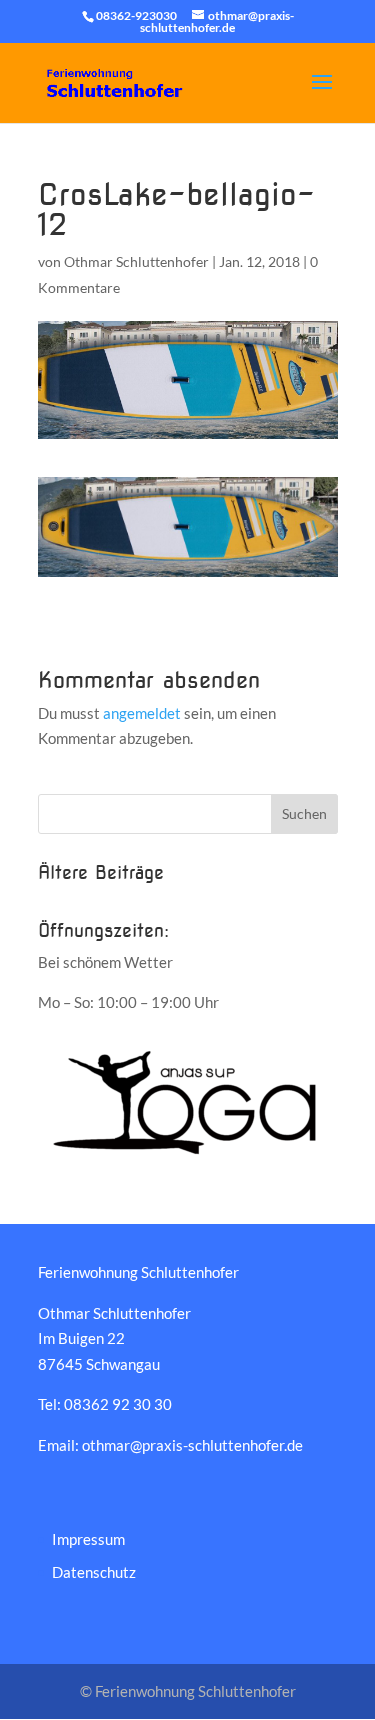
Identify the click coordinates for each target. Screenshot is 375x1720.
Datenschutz (94, 1572)
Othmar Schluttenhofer (136, 261)
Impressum (88, 1539)
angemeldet (142, 713)
